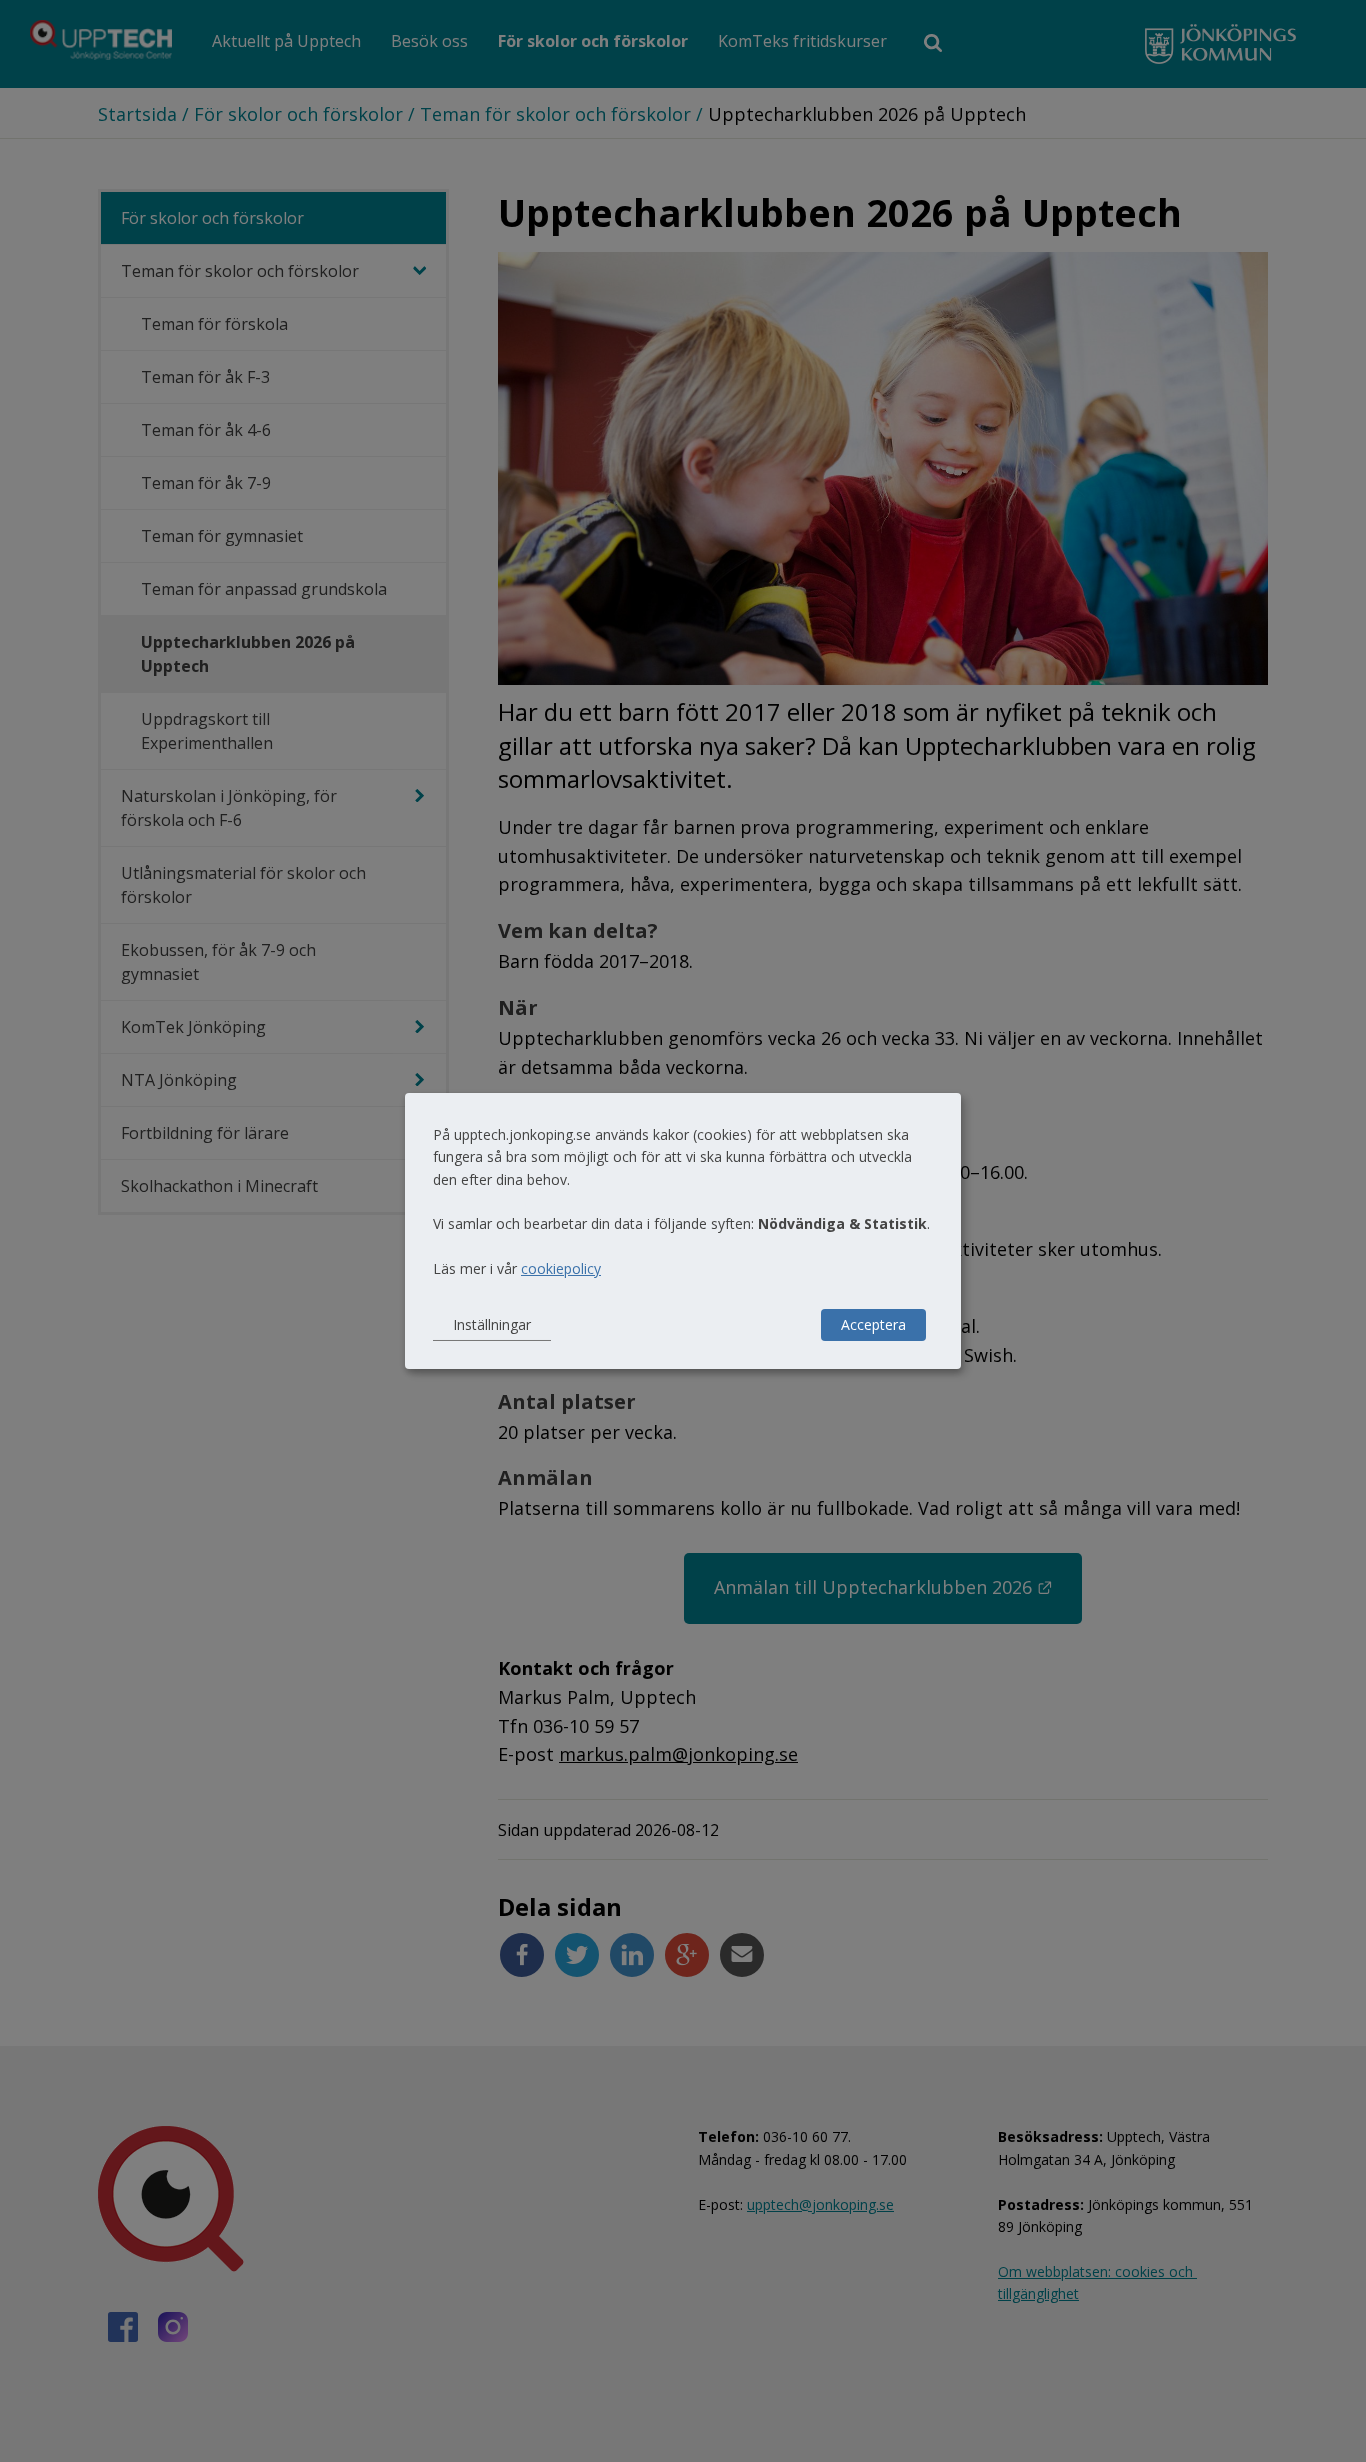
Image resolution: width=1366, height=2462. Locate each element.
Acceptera (873, 1324)
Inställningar (492, 1324)
